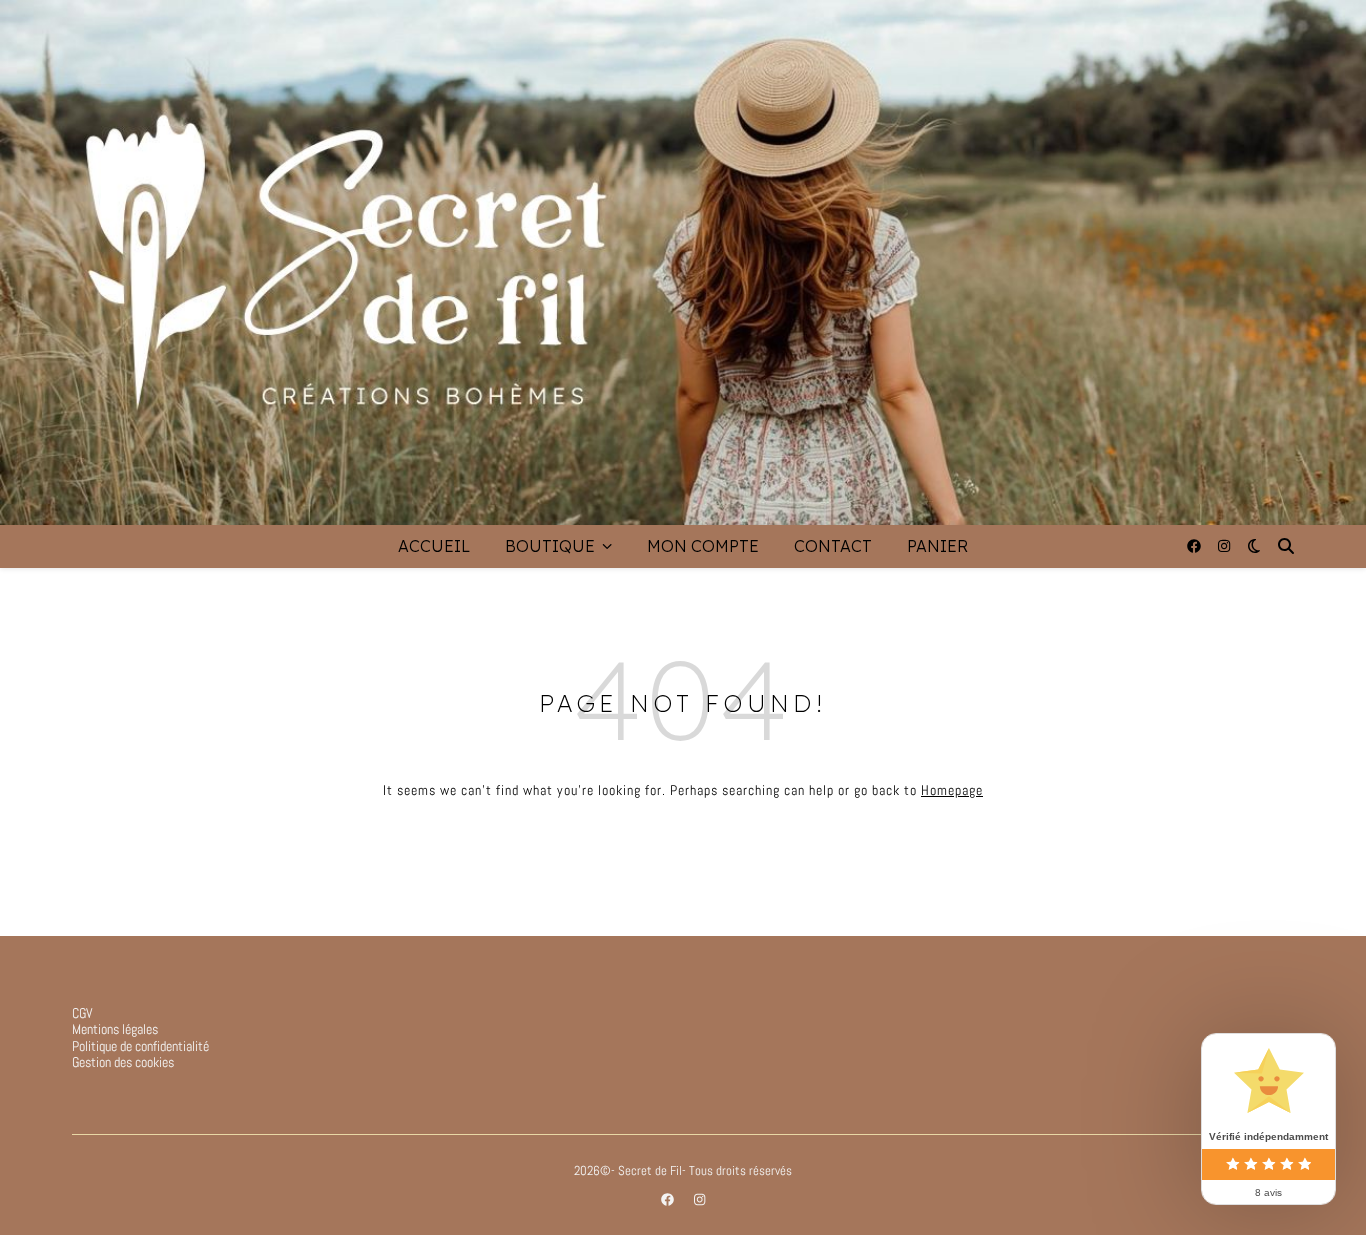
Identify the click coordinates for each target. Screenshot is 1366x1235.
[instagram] (1224, 546)
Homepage (952, 790)
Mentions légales (115, 1029)
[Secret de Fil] (683, 262)
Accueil (434, 546)
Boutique (550, 546)
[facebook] (1195, 546)
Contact (833, 546)
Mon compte (703, 546)
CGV (82, 1013)
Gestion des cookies (123, 1062)
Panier (937, 546)
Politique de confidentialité (140, 1046)
